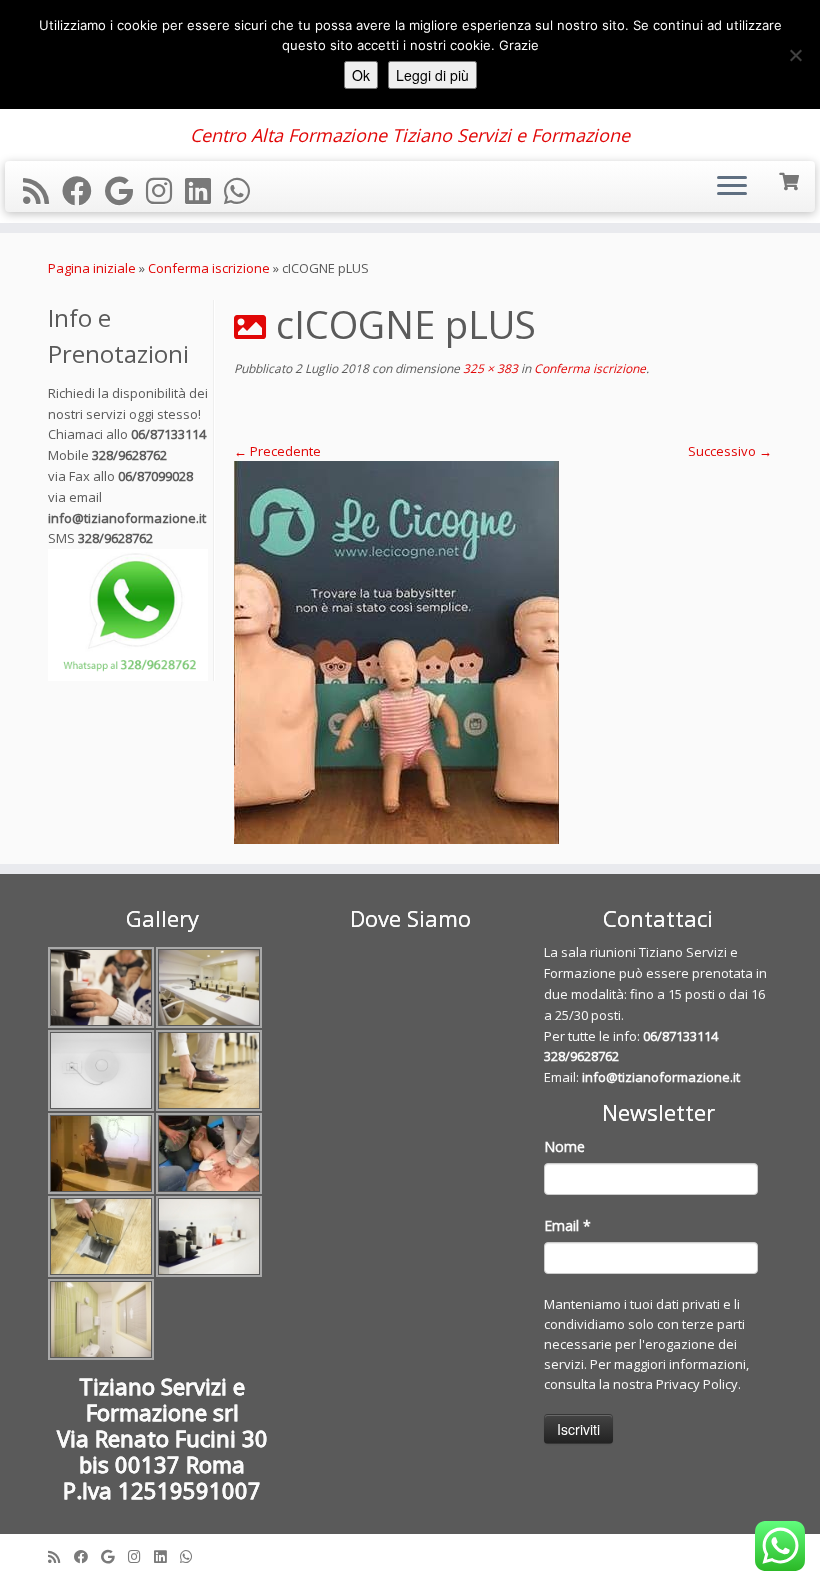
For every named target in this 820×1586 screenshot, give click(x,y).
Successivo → (730, 451)
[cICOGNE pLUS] (503, 652)
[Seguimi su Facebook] (83, 190)
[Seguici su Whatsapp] (243, 190)
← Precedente (277, 451)
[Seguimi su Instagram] (165, 190)
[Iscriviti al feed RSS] (42, 190)
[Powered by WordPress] (410, 1552)
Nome (564, 1146)
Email (567, 1225)
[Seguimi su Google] (125, 190)
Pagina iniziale (92, 268)
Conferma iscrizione (209, 268)
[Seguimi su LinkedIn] (204, 190)
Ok (361, 75)
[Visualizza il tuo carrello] (790, 179)
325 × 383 (489, 368)
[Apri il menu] (732, 187)
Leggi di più (432, 75)
